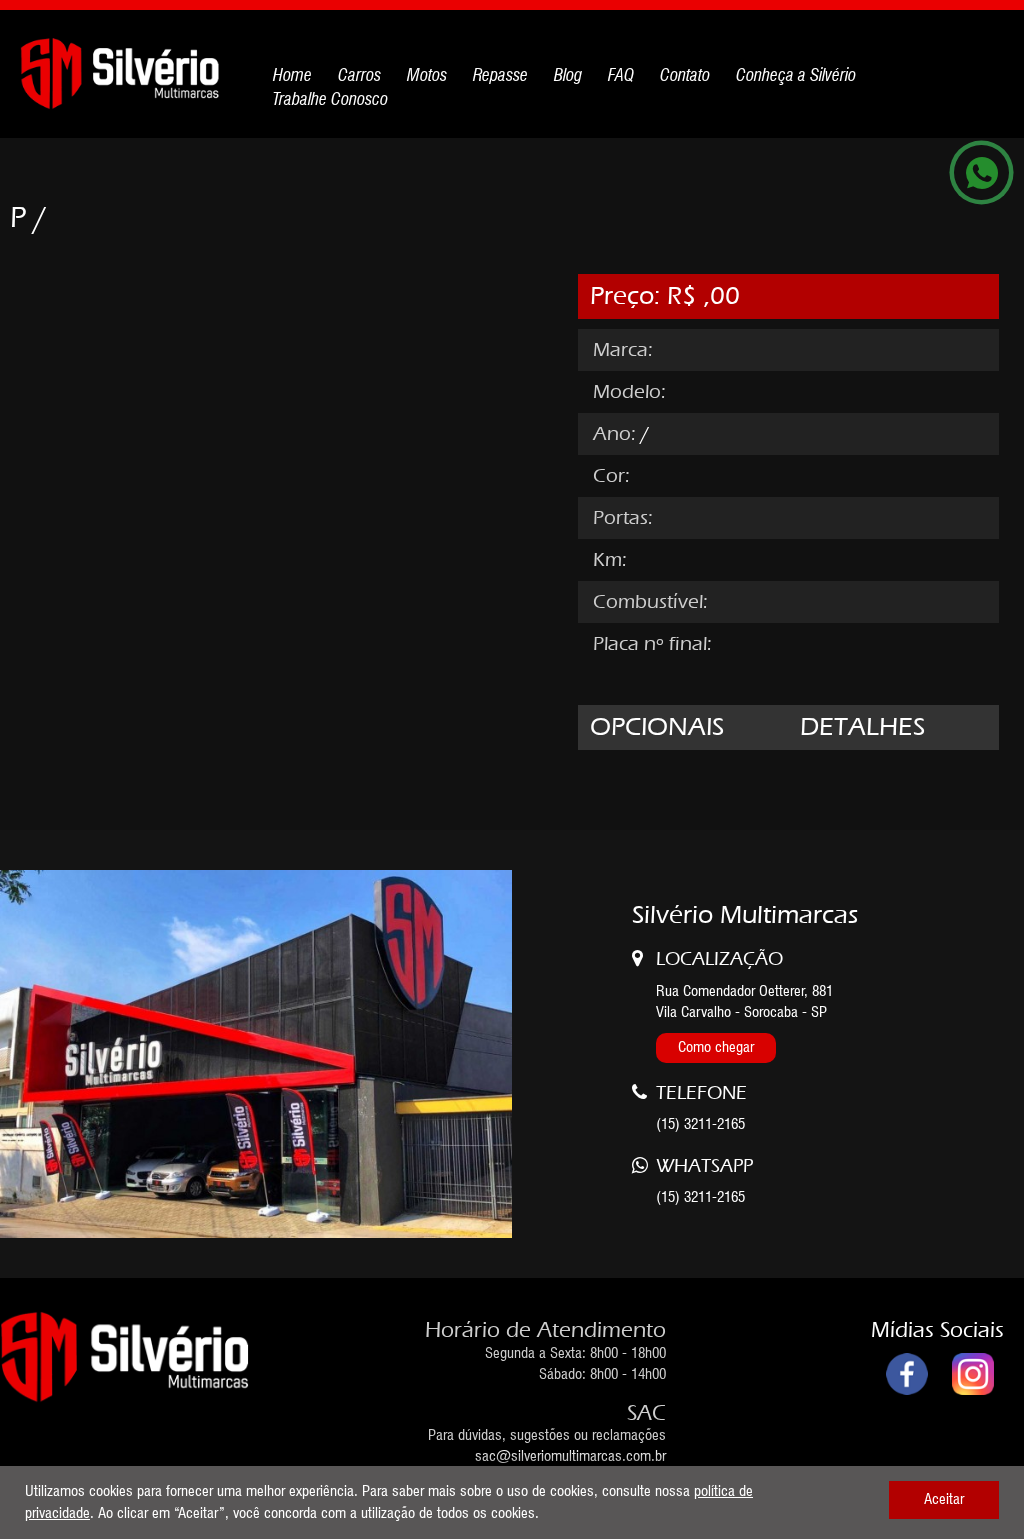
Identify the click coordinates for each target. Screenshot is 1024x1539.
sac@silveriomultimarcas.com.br (570, 1456)
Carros (359, 75)
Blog (568, 75)
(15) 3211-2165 (700, 1197)
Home (292, 75)
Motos (427, 75)
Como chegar (716, 1047)
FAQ (621, 75)
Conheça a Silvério (796, 75)
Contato (685, 75)
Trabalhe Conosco (330, 99)
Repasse (500, 75)
